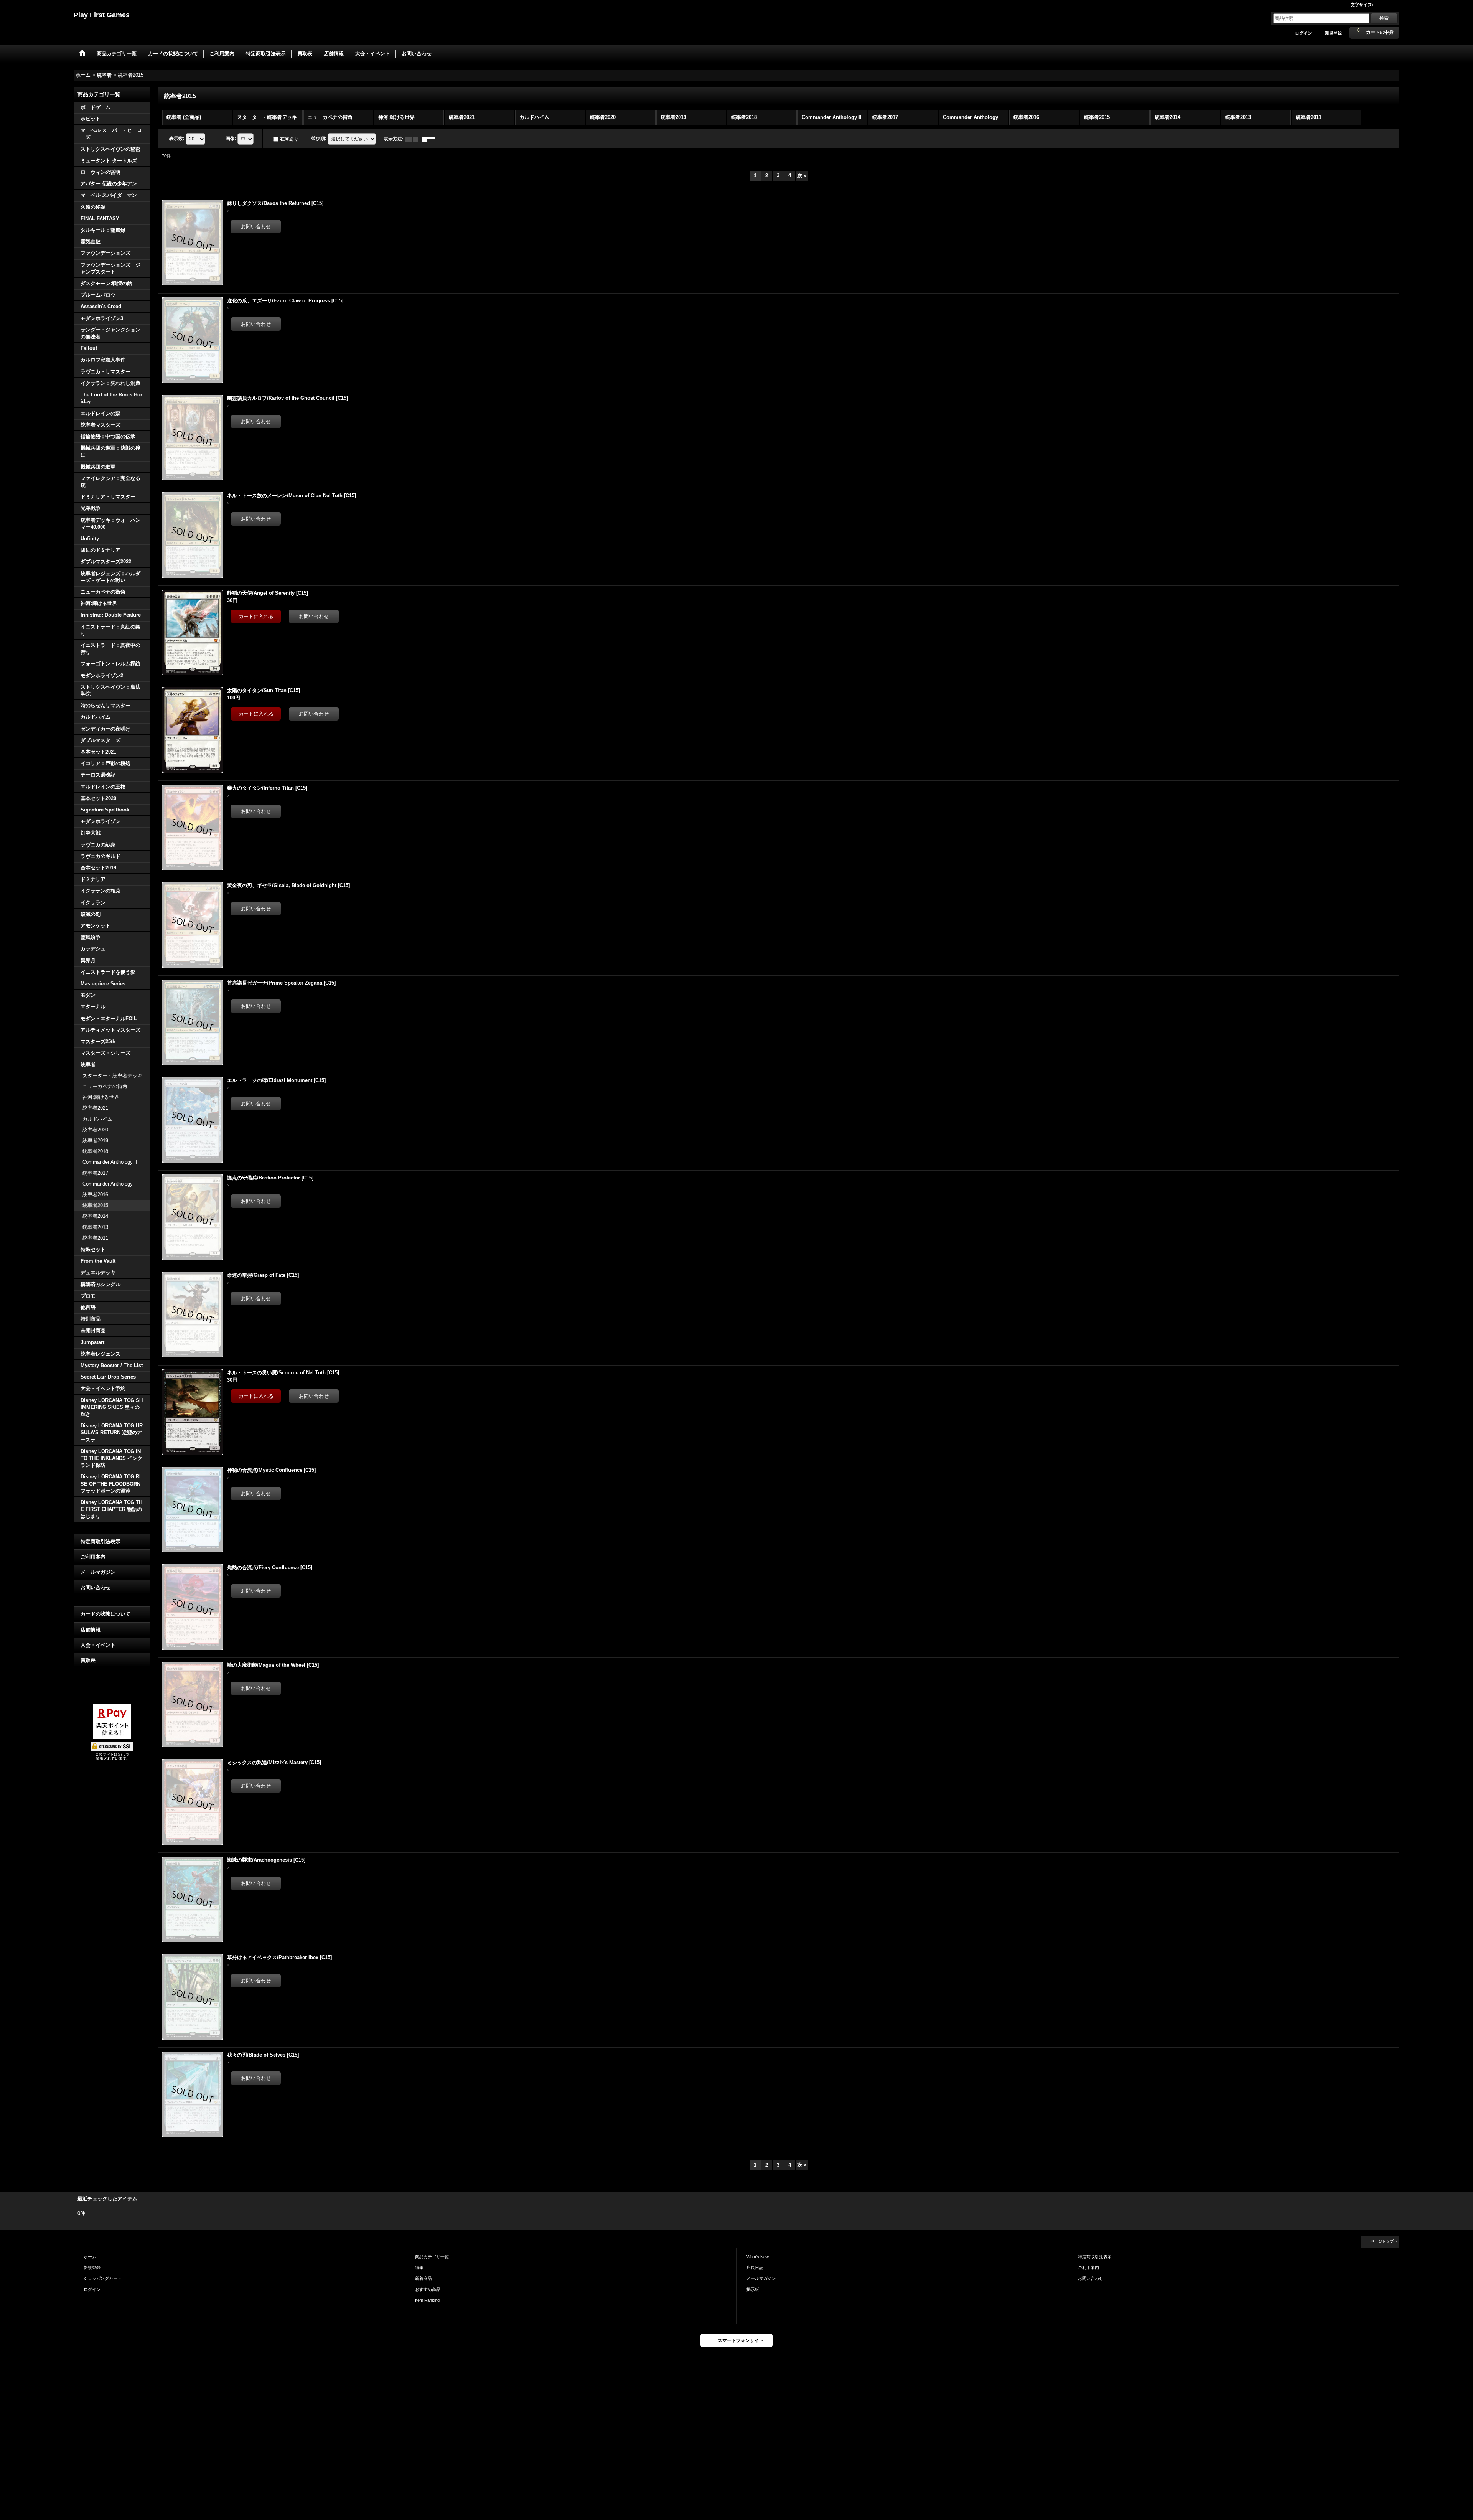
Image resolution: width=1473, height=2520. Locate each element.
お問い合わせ (96, 1587)
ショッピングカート (103, 2278)
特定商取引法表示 (101, 1541)
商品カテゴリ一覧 (432, 2257)
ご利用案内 (93, 1557)
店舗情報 (91, 1630)
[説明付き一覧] (430, 139)
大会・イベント (98, 1645)
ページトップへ (1384, 2241)
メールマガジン (98, 1572)
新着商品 (423, 2278)
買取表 (88, 1660)
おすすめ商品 (428, 2289)
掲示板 (753, 2289)
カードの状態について (105, 1614)
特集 (419, 2268)
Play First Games (102, 15)
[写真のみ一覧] (413, 139)
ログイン (1303, 33)
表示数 (177, 139)
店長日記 (755, 2268)
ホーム (90, 2257)
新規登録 (1333, 33)
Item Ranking (427, 2300)
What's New (758, 2257)
